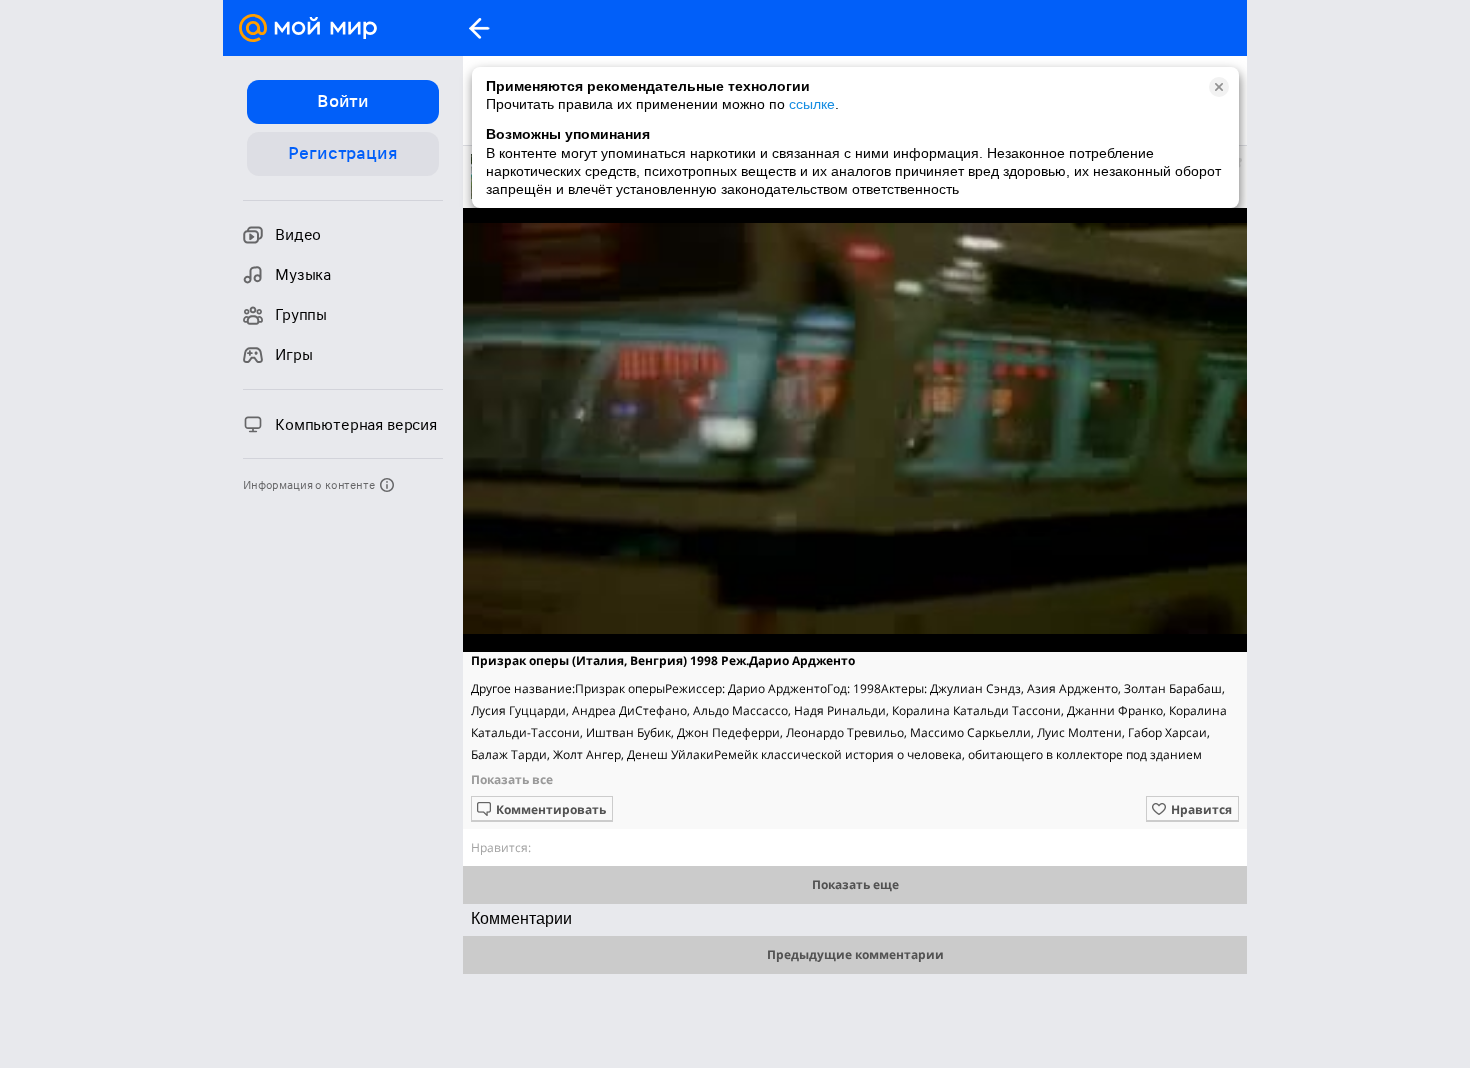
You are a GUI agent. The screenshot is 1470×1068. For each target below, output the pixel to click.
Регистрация (342, 153)
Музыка (303, 275)
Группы (301, 315)
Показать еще (855, 884)
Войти (343, 101)
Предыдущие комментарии (855, 954)
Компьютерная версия (356, 425)
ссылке (812, 104)
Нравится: (501, 847)
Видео (298, 235)
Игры (293, 355)
